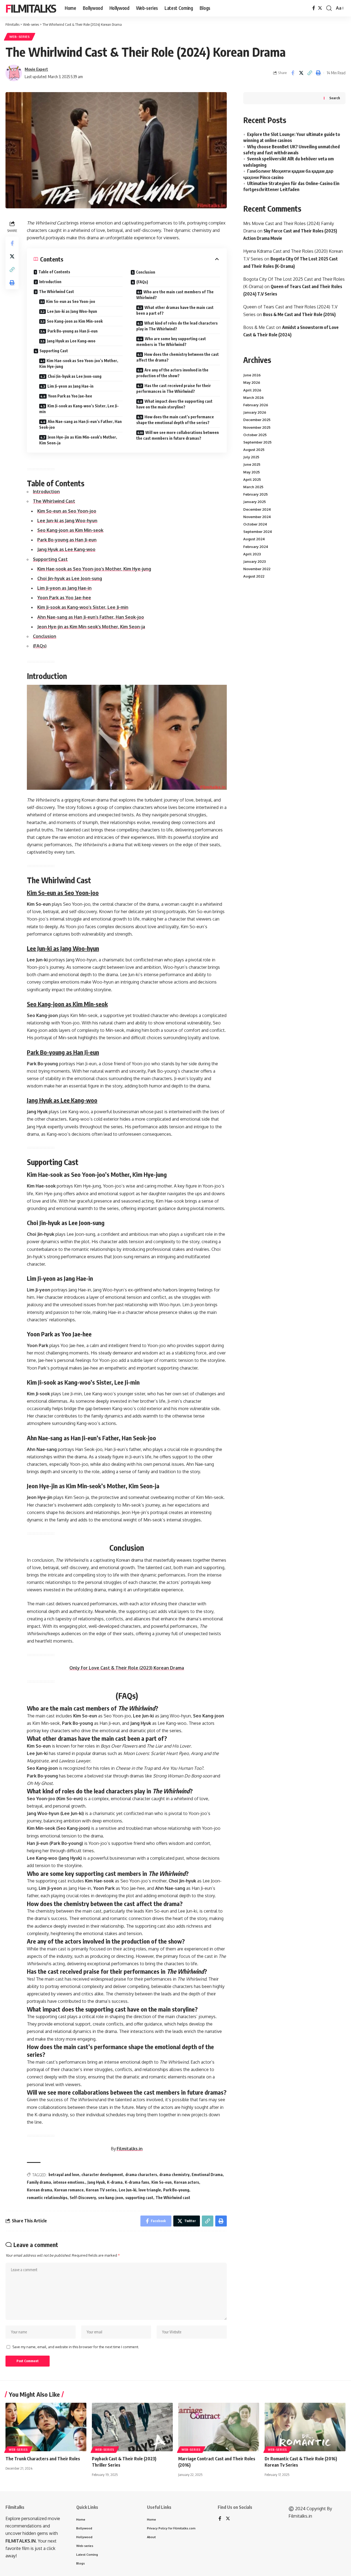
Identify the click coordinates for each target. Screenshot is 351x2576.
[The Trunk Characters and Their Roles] (46, 2427)
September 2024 (258, 532)
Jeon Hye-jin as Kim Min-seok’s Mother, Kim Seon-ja (78, 440)
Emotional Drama (207, 2175)
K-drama (115, 2182)
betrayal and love (64, 2175)
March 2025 (253, 487)
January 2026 (255, 412)
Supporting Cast (54, 351)
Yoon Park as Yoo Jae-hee (70, 396)
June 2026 (252, 375)
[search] (329, 8)
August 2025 (254, 450)
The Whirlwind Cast (56, 292)
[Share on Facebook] (293, 73)
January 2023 (254, 561)
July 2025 (251, 457)
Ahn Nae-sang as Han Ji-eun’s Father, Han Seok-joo (80, 424)
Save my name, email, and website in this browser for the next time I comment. (76, 2347)
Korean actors (186, 2182)
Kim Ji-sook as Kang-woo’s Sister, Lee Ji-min (79, 409)
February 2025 (255, 494)
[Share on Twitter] (301, 73)
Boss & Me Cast (259, 327)
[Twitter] (320, 8)
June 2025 (252, 464)
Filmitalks (31, 8)
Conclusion (146, 272)
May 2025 (251, 472)
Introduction (50, 282)
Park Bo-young (176, 2190)
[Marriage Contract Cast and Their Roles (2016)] (219, 2427)
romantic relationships (47, 2198)
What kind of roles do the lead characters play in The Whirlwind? (177, 326)
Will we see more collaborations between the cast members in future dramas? (178, 435)
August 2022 (254, 576)
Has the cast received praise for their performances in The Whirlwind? (174, 388)
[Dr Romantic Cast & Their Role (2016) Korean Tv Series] (305, 2427)
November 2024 (257, 517)
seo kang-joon (111, 2198)
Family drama (39, 2182)
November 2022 (257, 569)
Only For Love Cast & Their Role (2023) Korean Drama (127, 1668)
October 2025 (255, 435)
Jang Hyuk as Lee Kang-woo (71, 341)
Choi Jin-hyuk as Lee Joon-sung (75, 376)
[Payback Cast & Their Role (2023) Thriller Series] (132, 2427)
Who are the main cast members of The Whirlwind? (175, 295)
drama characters (141, 2175)
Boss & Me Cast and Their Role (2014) (299, 314)
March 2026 (254, 397)
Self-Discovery (83, 2198)
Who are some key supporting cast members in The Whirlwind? (171, 342)
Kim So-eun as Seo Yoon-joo (71, 301)
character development (102, 2175)
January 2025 (254, 502)
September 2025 (257, 442)
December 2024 (257, 509)
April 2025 (252, 479)
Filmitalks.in (130, 2149)
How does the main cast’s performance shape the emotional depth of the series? (175, 420)
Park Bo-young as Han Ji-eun (73, 331)
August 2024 (254, 539)
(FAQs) (142, 282)
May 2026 (252, 382)
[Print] (318, 73)
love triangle (150, 2190)
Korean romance (69, 2190)
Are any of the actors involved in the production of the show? (172, 373)
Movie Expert (36, 69)
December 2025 (257, 420)
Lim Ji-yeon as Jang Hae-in (70, 386)
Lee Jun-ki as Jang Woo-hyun (72, 311)
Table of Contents (54, 272)
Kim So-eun (162, 2182)
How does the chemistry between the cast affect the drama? (178, 357)
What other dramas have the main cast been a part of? (175, 310)
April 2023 (252, 554)
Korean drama (39, 2190)
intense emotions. (69, 2182)
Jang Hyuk (96, 2182)
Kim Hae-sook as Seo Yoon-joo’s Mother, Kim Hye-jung (79, 363)
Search (335, 98)
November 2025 (257, 427)
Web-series (20, 37)
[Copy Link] (310, 73)
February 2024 (256, 547)
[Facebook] (314, 8)
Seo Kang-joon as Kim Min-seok (75, 321)
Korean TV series (101, 2190)
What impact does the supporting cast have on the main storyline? (174, 404)
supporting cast (139, 2198)
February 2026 (256, 405)
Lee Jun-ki (128, 2190)
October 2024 (255, 524)
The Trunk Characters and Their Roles (43, 2459)
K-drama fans (137, 2182)
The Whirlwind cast (173, 2198)
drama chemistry (174, 2175)
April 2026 (252, 390)
